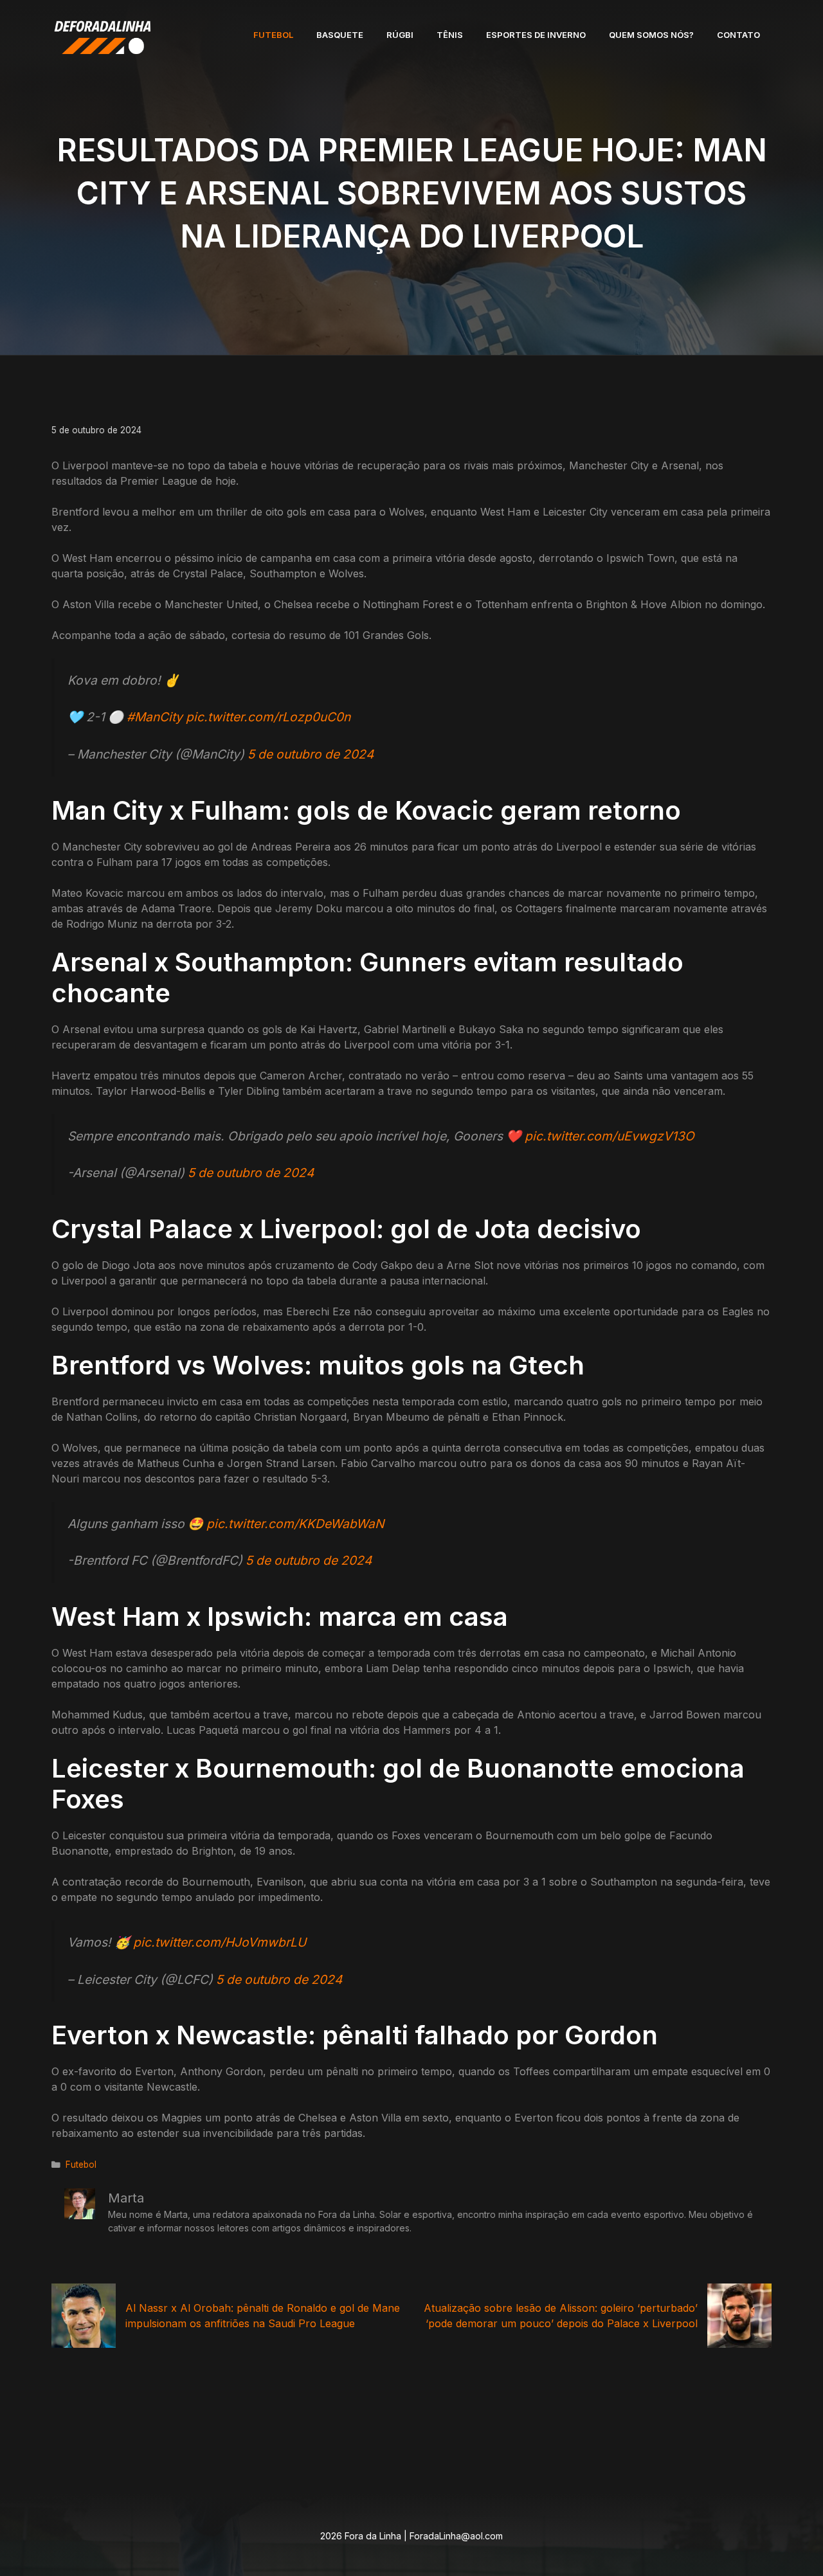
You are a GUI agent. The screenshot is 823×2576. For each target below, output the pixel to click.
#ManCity (155, 717)
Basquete (340, 35)
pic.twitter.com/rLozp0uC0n (268, 717)
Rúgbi (400, 35)
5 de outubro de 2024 (311, 754)
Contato (738, 35)
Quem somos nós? (651, 35)
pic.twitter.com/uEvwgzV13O (610, 1136)
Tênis (450, 35)
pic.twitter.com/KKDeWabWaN (295, 1524)
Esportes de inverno (536, 35)
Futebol (273, 35)
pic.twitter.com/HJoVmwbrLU (220, 1942)
